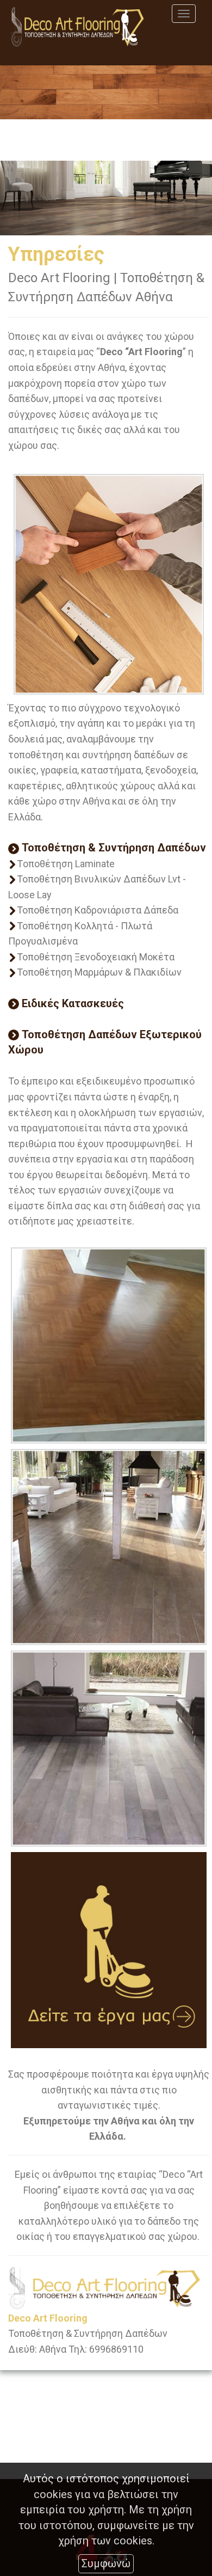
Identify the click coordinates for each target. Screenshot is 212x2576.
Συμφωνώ (106, 2563)
